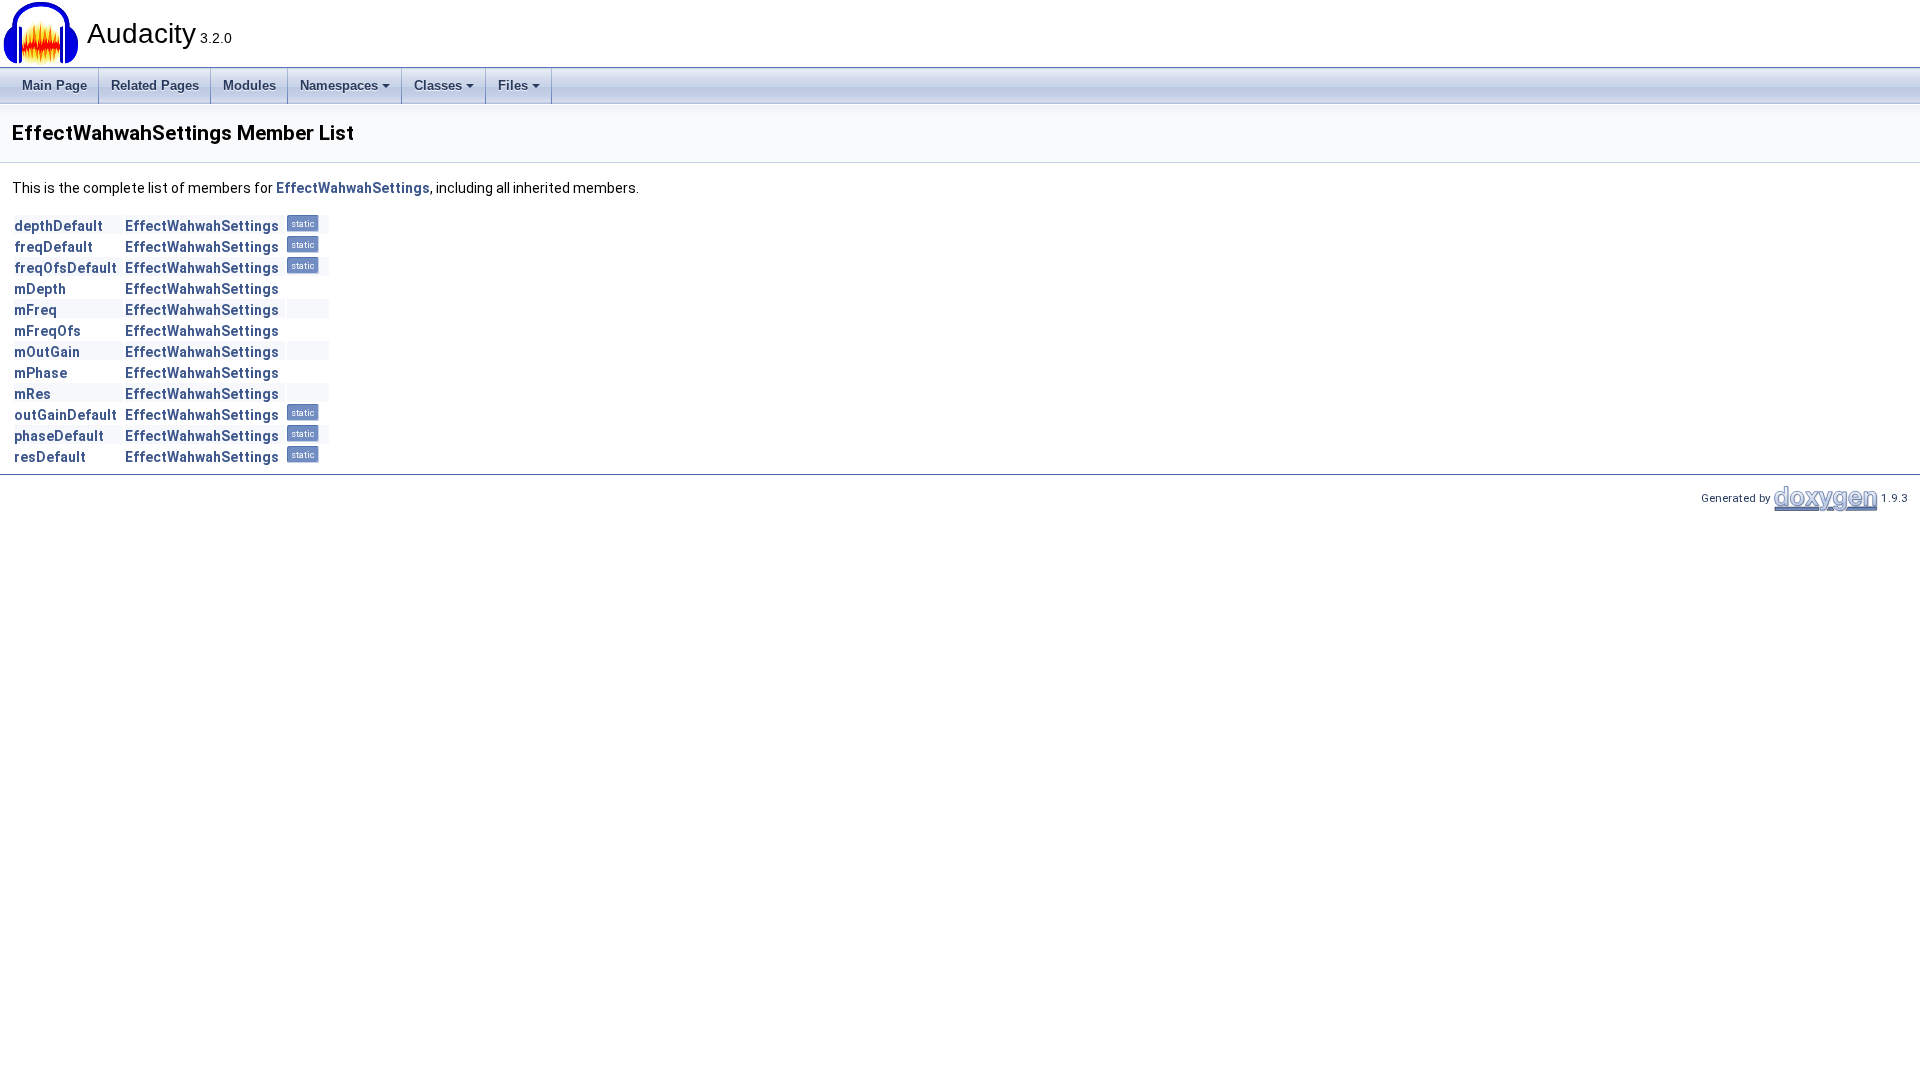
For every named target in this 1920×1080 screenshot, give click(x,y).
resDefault (50, 457)
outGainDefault (65, 415)
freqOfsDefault (65, 268)
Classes (438, 85)
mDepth (40, 289)
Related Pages (155, 85)
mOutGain (47, 352)
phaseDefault (59, 436)
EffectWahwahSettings (353, 188)
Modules (249, 85)
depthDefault (58, 226)
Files (513, 85)
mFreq (35, 310)
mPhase (40, 373)
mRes (32, 394)
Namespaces (339, 85)
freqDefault (53, 247)
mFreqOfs (47, 331)
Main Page (54, 85)
